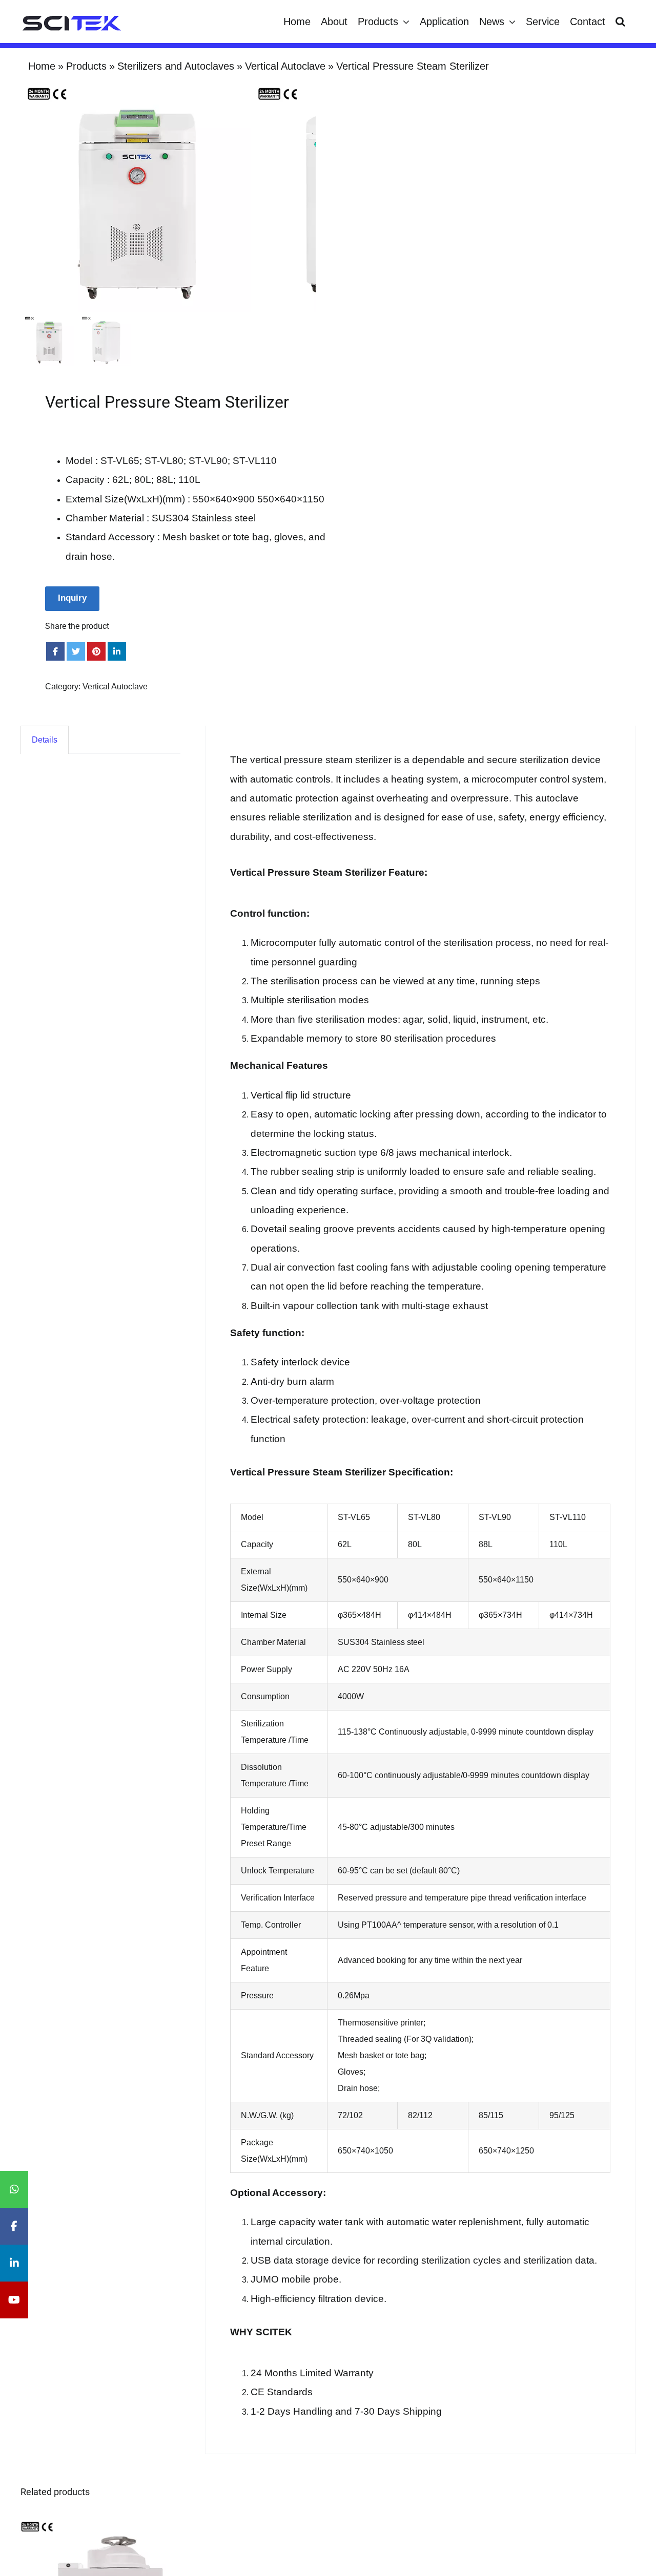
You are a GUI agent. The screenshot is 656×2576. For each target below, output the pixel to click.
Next (309, 197)
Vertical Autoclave (115, 687)
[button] (620, 22)
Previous (28, 197)
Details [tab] (45, 740)
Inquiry (72, 598)
